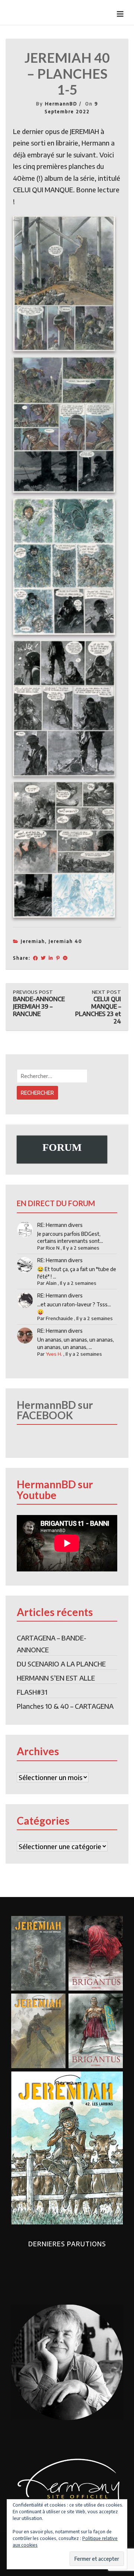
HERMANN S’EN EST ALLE (56, 1678)
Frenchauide (59, 1318)
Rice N (53, 1248)
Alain (51, 1283)
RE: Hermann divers (60, 1225)
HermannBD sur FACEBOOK (55, 1410)
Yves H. (54, 1354)
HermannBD (61, 104)
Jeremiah (33, 941)
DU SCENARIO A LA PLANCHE (61, 1664)
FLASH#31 (32, 1692)
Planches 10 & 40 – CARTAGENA (65, 1706)
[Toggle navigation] (120, 14)
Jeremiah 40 (66, 941)
